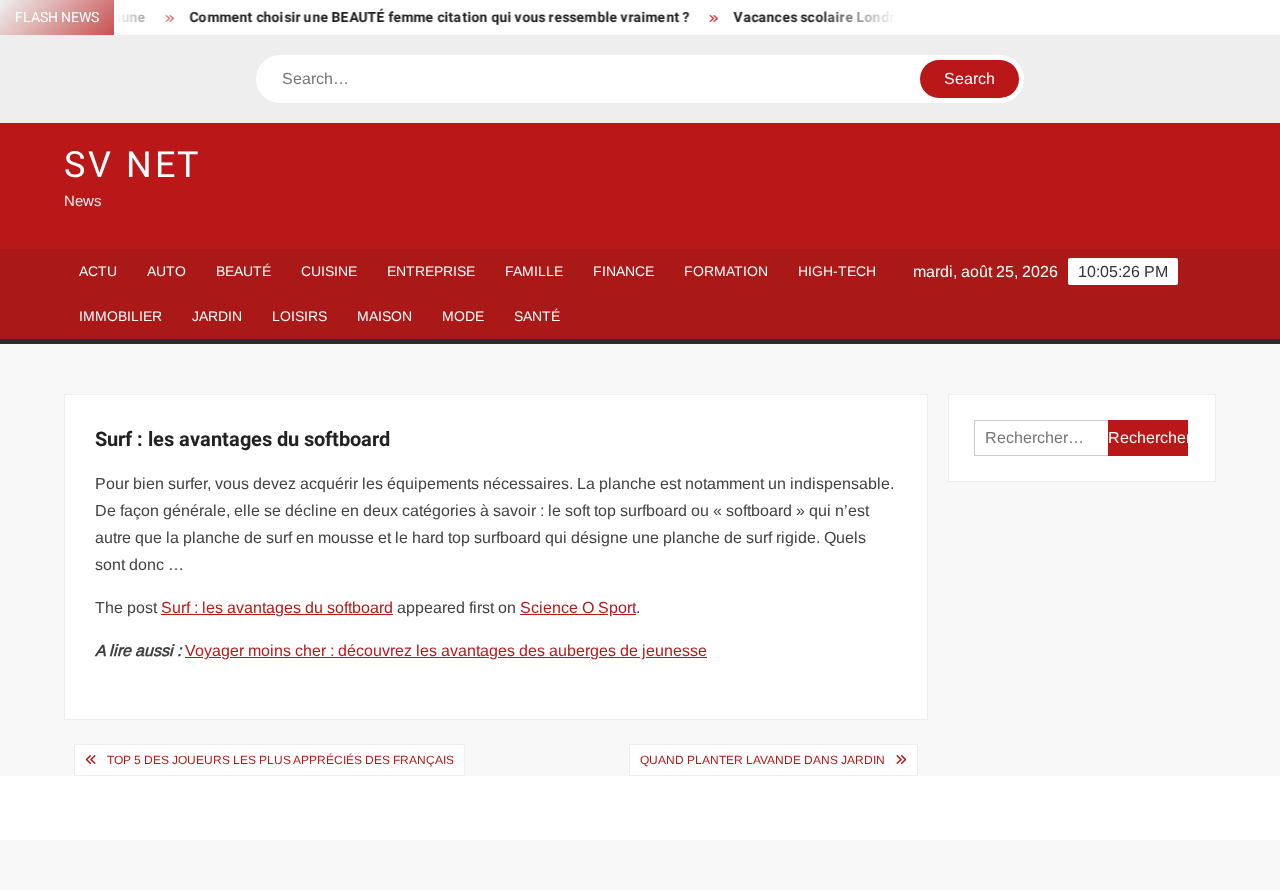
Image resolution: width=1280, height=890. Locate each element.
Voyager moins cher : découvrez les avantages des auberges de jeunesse (446, 650)
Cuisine (329, 271)
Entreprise (431, 271)
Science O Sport (578, 607)
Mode (463, 316)
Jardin (217, 316)
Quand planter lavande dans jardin (762, 760)
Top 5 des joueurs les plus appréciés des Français (280, 760)
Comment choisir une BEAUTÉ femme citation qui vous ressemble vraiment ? (430, 17)
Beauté (243, 271)
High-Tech (837, 271)
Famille (534, 271)
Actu (98, 271)
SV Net (132, 165)
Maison (384, 316)
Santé (537, 316)
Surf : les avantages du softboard (277, 607)
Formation (726, 271)
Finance (623, 271)
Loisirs (299, 316)
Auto (166, 271)
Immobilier (120, 316)
